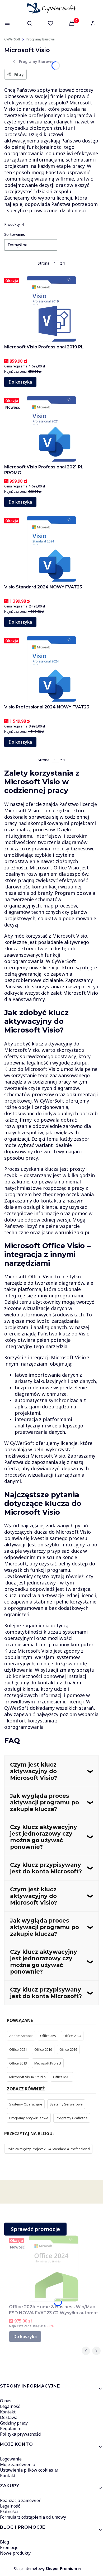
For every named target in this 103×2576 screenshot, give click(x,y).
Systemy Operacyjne (26, 2104)
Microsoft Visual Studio (27, 2077)
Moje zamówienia (18, 2464)
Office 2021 (18, 2049)
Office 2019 (43, 2049)
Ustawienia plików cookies (27, 2470)
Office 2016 (68, 2049)
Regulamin (11, 2428)
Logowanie (11, 2459)
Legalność (10, 2406)
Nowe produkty (15, 2553)
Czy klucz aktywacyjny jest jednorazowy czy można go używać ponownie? (44, 1837)
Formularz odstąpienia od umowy (33, 2517)
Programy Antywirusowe (29, 2118)
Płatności (9, 2512)
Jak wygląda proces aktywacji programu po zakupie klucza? (45, 1802)
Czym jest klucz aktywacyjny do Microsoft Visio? (34, 1771)
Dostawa (9, 2417)
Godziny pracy (14, 2423)
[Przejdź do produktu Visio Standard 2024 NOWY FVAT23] (51, 549)
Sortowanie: (15, 234)
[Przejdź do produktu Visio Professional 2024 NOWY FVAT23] (51, 669)
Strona (44, 263)
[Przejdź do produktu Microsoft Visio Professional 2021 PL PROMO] (51, 429)
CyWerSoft (12, 39)
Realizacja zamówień (21, 2500)
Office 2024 (72, 2036)
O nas (6, 2401)
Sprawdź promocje (35, 2229)
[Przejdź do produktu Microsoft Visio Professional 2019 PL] (51, 309)
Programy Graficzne (72, 2118)
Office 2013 (18, 2063)
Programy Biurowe (41, 39)
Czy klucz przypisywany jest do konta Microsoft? (46, 1868)
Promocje (9, 2547)
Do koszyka (20, 382)
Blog (4, 2542)
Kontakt (8, 2412)
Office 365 (48, 2036)
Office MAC (62, 2077)
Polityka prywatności (21, 2434)
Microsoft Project (48, 2063)
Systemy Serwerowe (66, 2104)
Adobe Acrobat (21, 2036)
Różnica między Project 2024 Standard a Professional (48, 2149)
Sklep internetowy (45, 2568)
